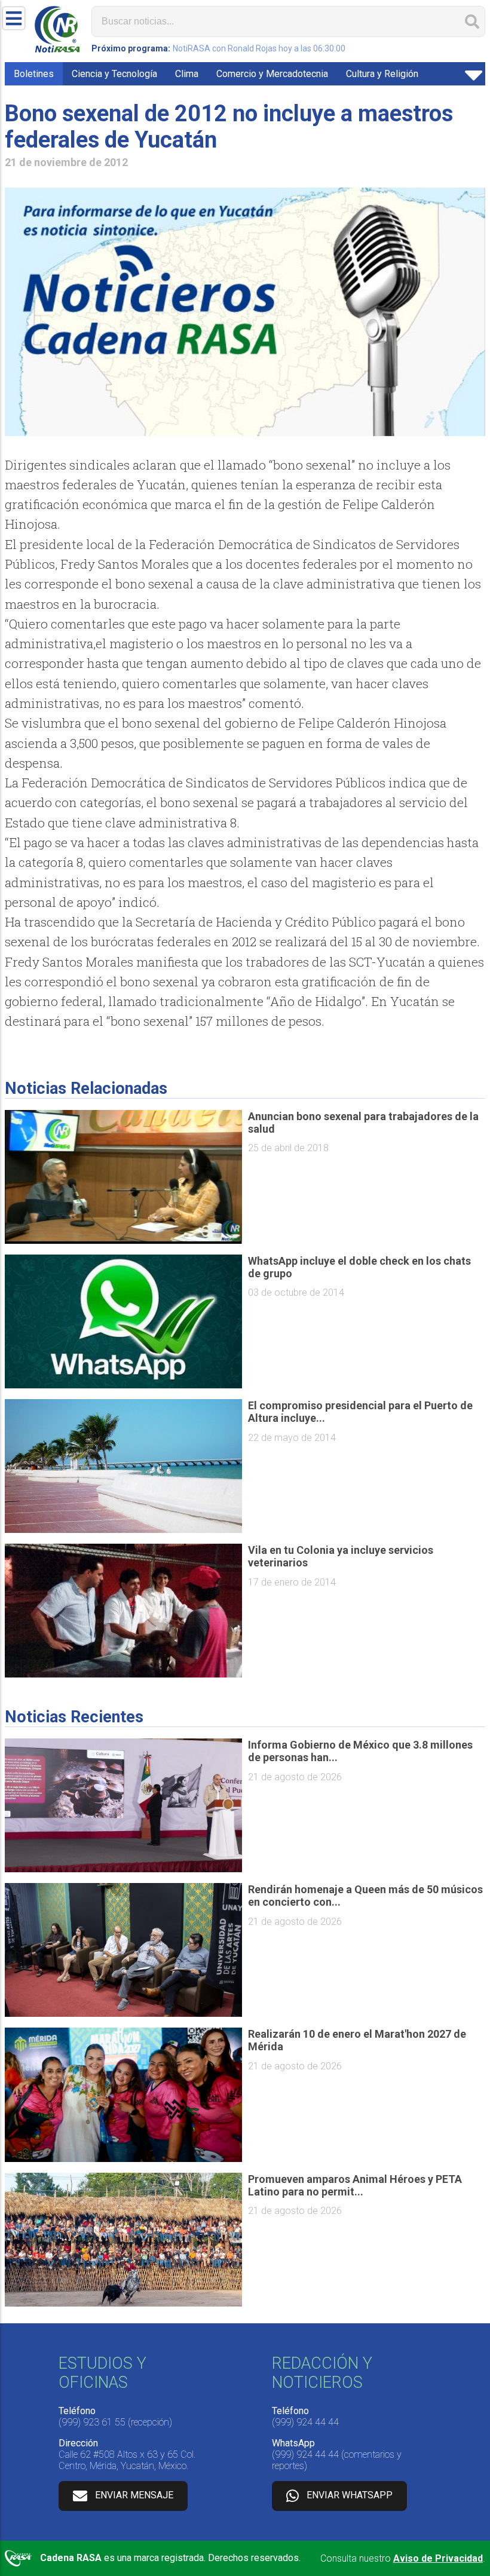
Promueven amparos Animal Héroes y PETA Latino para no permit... (355, 2185)
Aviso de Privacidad (438, 2558)
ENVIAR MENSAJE (134, 2495)
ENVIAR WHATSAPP (350, 2495)
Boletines (34, 74)
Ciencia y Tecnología (114, 74)
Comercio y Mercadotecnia (272, 74)
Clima (187, 74)
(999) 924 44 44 (305, 2422)
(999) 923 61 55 (92, 2422)
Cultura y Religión (382, 74)
